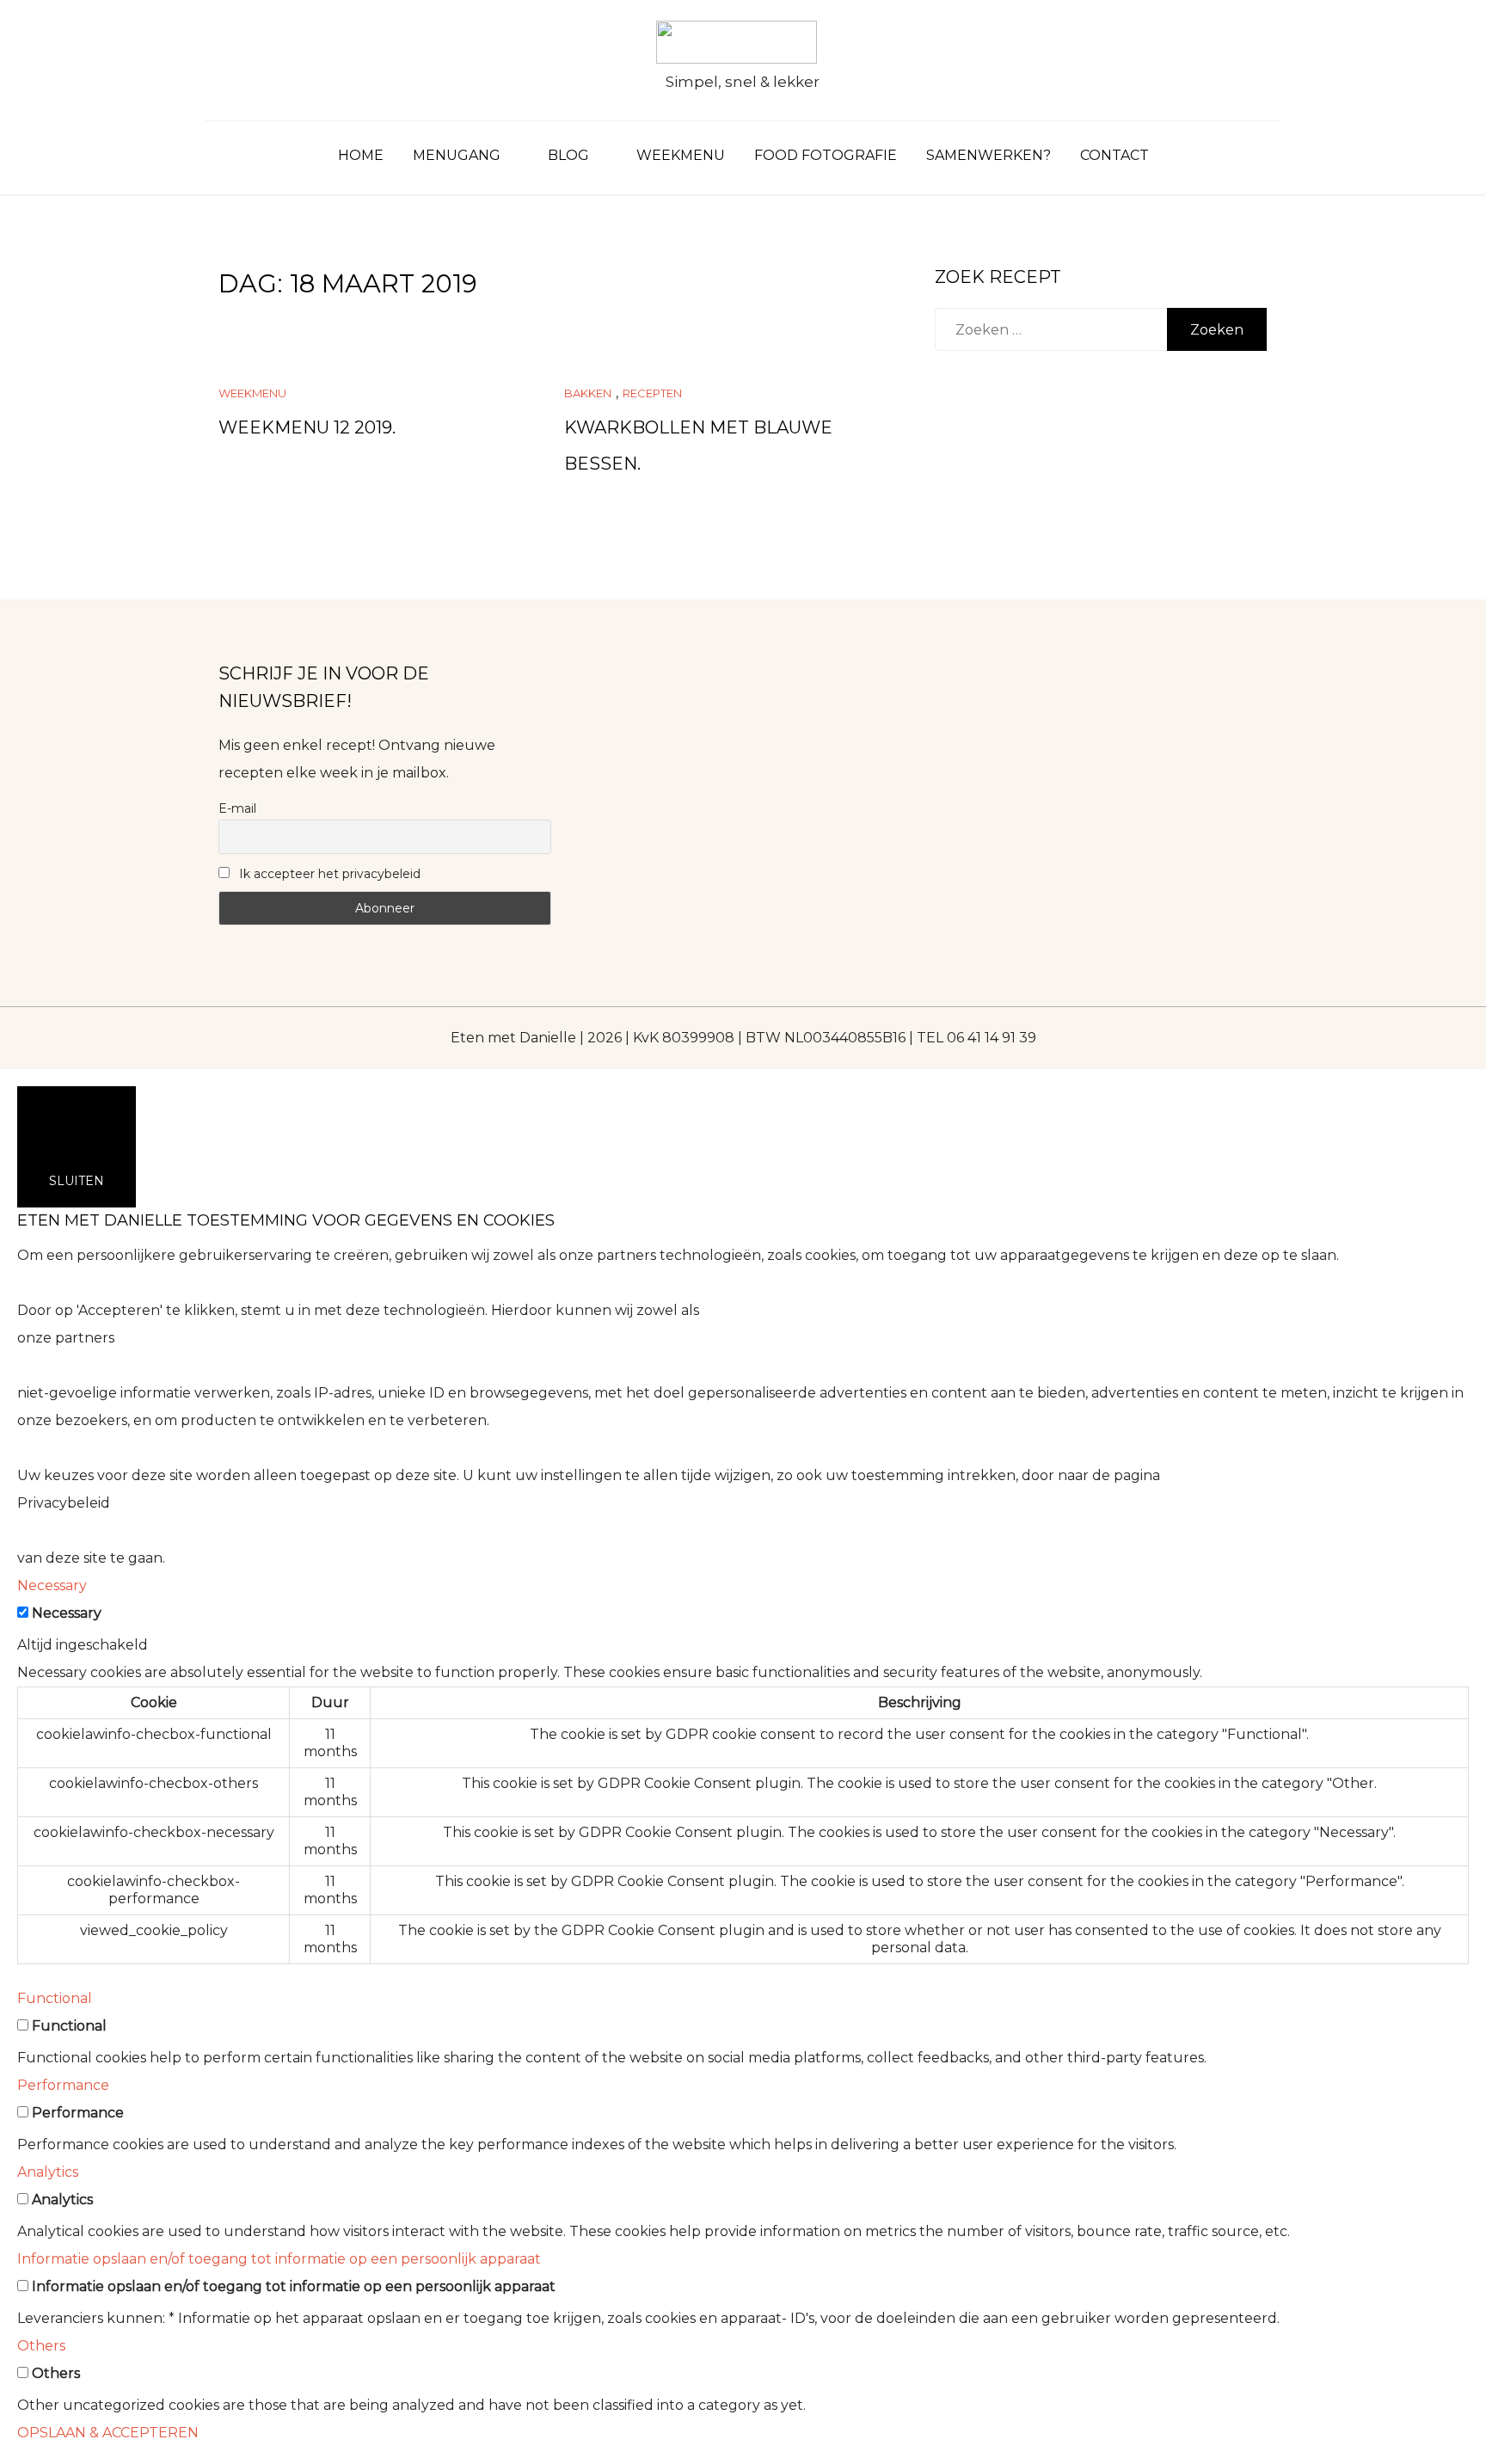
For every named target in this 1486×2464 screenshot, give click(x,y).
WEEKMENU (681, 155)
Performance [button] (63, 2085)
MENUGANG (457, 155)
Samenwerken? (989, 155)
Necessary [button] (52, 1585)
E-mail (237, 808)
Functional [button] (55, 1998)
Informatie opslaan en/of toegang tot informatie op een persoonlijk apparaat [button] (279, 2259)
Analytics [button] (48, 2172)
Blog (568, 155)
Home (361, 155)
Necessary (67, 1613)
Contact (1114, 155)
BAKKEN (588, 393)
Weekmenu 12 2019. (307, 427)
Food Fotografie (826, 155)
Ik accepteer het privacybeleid (328, 874)
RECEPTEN (652, 393)
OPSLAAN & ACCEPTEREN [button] (108, 2433)
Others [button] (41, 2346)
